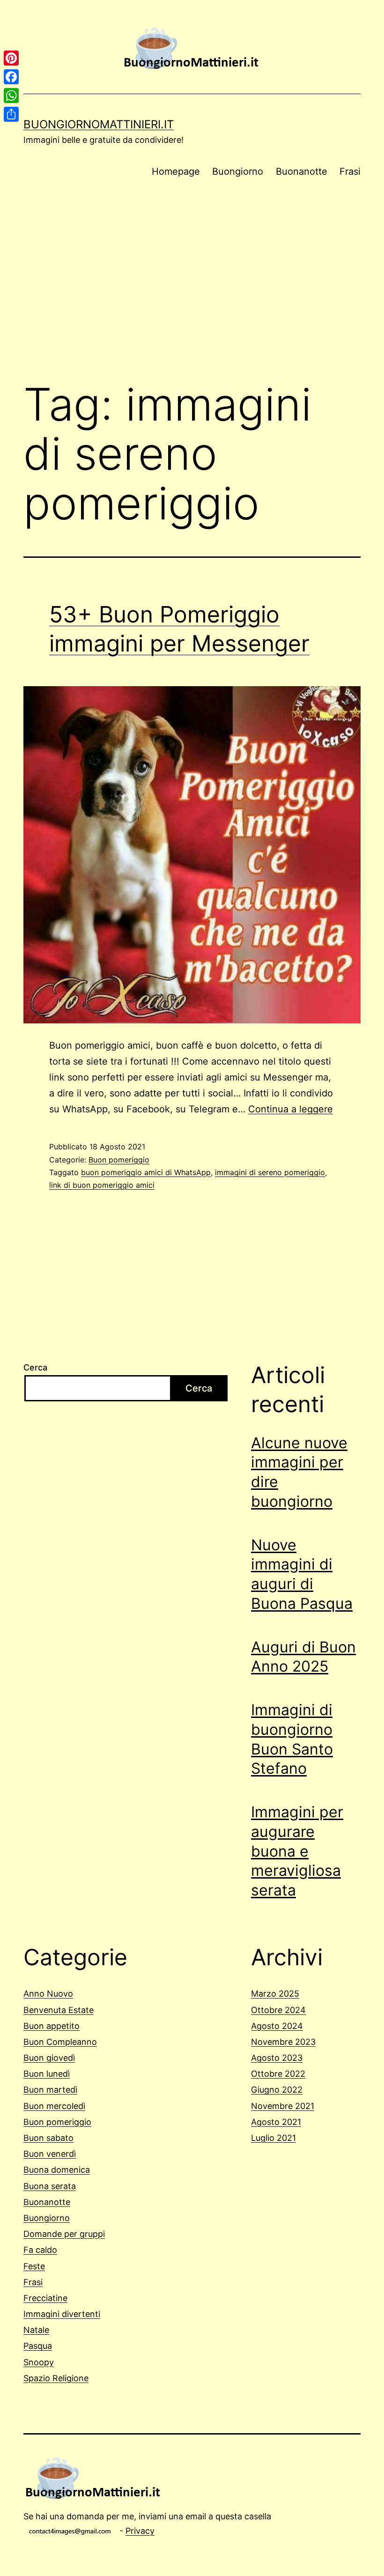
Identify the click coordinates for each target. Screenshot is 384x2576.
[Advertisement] (192, 296)
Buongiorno (238, 171)
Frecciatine (45, 2298)
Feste (34, 2266)
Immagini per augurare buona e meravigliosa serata (297, 1851)
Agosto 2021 (276, 2122)
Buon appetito (52, 2026)
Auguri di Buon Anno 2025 (303, 1657)
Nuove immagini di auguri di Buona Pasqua (302, 1574)
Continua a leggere (291, 1109)
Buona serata (50, 2186)
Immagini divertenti (62, 2314)
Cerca (35, 1367)
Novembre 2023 (283, 2042)
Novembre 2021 (283, 2106)
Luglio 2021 (273, 2138)
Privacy (140, 2531)
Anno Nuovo (48, 1994)
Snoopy (39, 2362)
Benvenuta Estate (59, 2010)
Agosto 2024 (277, 2026)
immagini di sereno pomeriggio (270, 1172)
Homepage (176, 171)
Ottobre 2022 (278, 2074)
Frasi (350, 171)
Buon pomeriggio (119, 1160)
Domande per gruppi (64, 2234)
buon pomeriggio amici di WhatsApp (146, 1172)
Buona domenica (57, 2170)
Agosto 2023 (277, 2058)
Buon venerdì (50, 2154)
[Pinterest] (11, 58)
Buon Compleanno (60, 2042)
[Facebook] (11, 77)
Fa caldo (40, 2250)
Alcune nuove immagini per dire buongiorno (299, 1472)
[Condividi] (11, 114)
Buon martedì (50, 2090)
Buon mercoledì (54, 2106)
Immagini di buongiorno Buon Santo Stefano (292, 1739)
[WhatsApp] (11, 96)
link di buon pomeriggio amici (102, 1185)
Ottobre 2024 (278, 2010)
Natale (36, 2330)
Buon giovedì (49, 2058)
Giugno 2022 (277, 2090)
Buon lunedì (47, 2074)
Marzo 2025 (275, 1994)
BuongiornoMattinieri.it (99, 124)
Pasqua (38, 2346)
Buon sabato (48, 2138)
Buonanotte (302, 171)
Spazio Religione (56, 2378)
